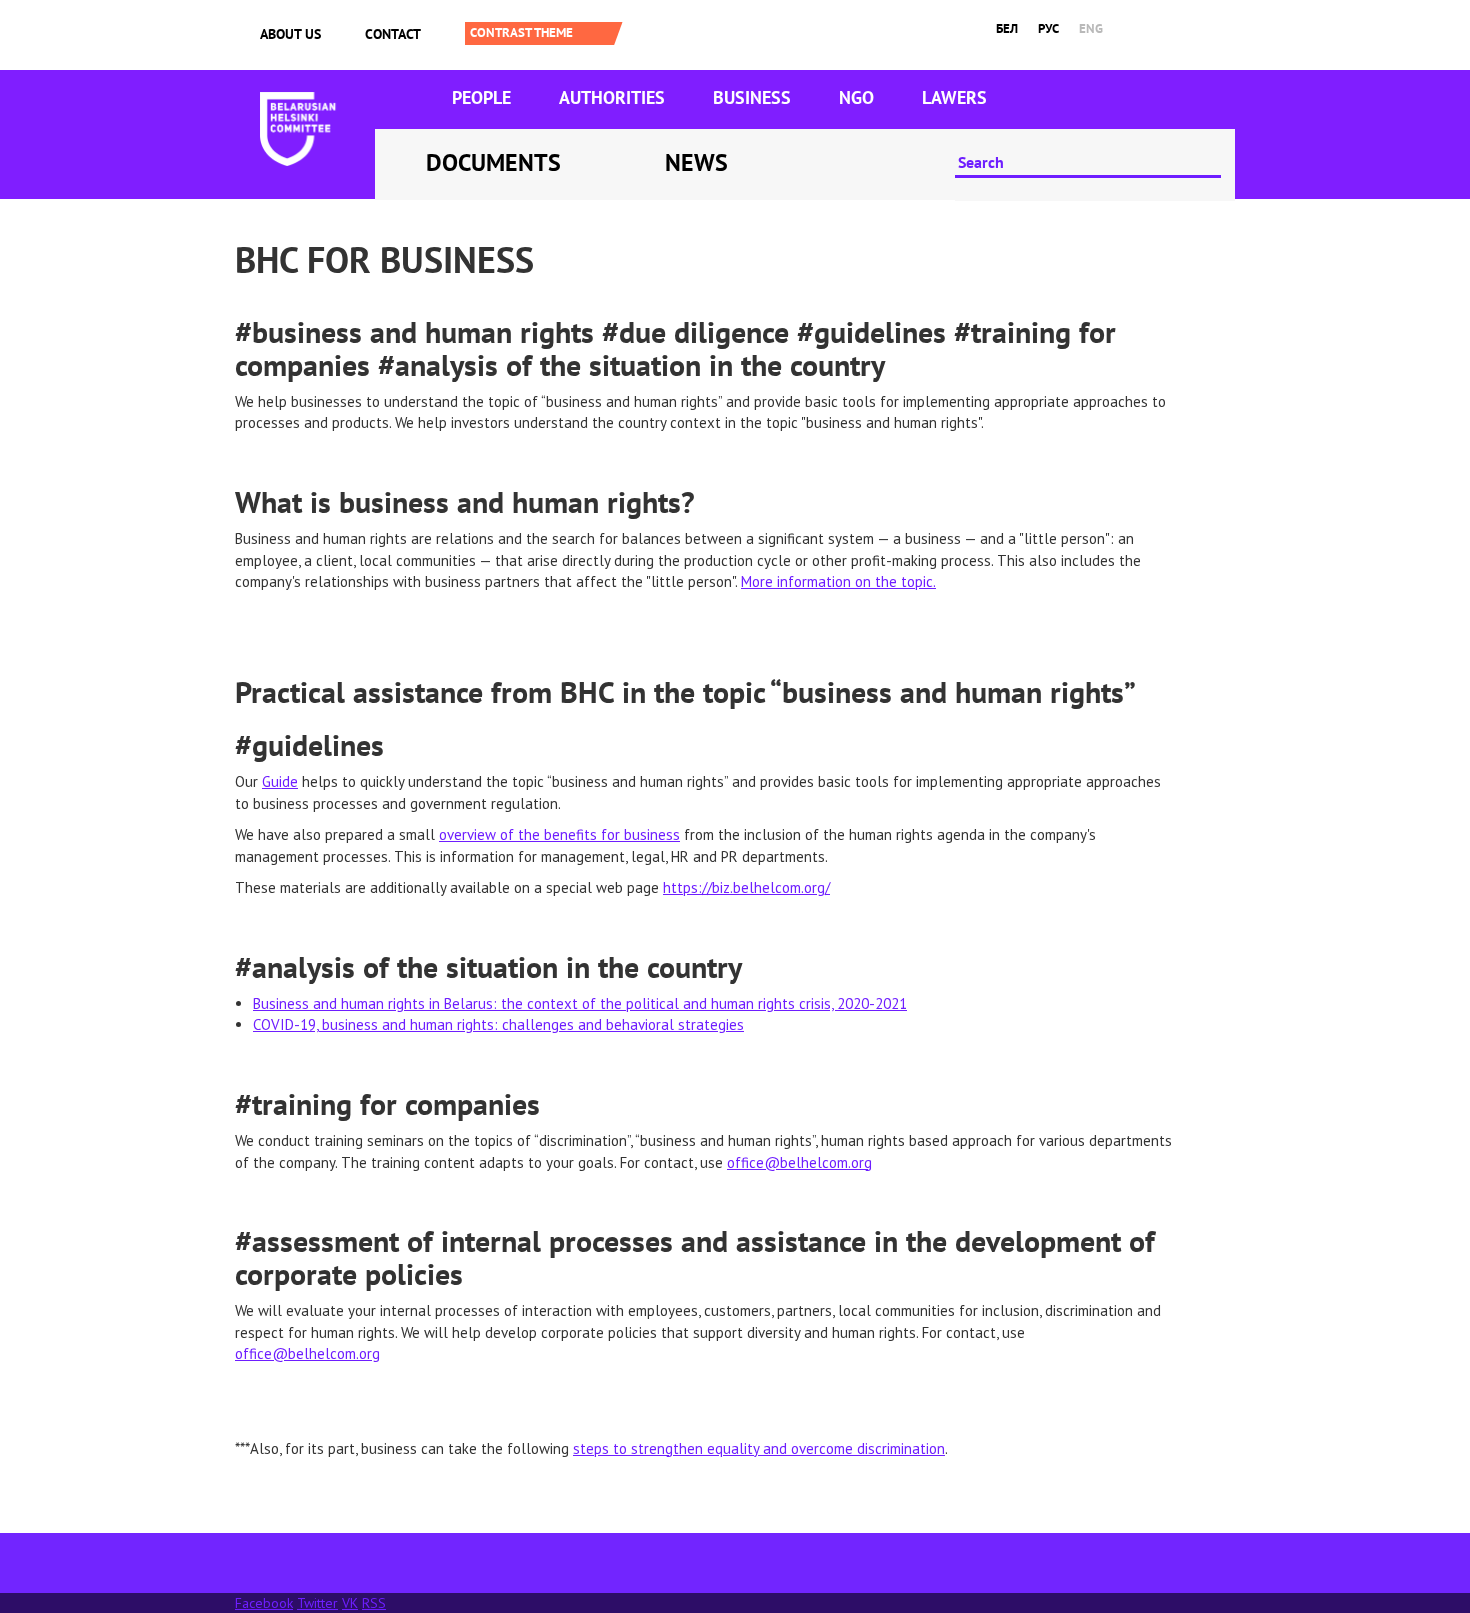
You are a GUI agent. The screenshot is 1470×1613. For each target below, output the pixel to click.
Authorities (612, 97)
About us (290, 34)
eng (1091, 28)
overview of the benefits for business (559, 834)
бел (1007, 28)
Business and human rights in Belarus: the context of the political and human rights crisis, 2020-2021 (580, 1003)
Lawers (954, 97)
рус (1048, 28)
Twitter (317, 1603)
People (481, 97)
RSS (374, 1603)
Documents (493, 162)
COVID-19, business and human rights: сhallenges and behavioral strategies (498, 1024)
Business (752, 97)
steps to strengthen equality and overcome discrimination (759, 1448)
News (696, 162)
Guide (280, 781)
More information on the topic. (838, 581)
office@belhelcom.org (799, 1162)
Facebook (264, 1603)
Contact (393, 34)
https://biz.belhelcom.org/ (746, 887)
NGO (856, 97)
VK (350, 1603)
